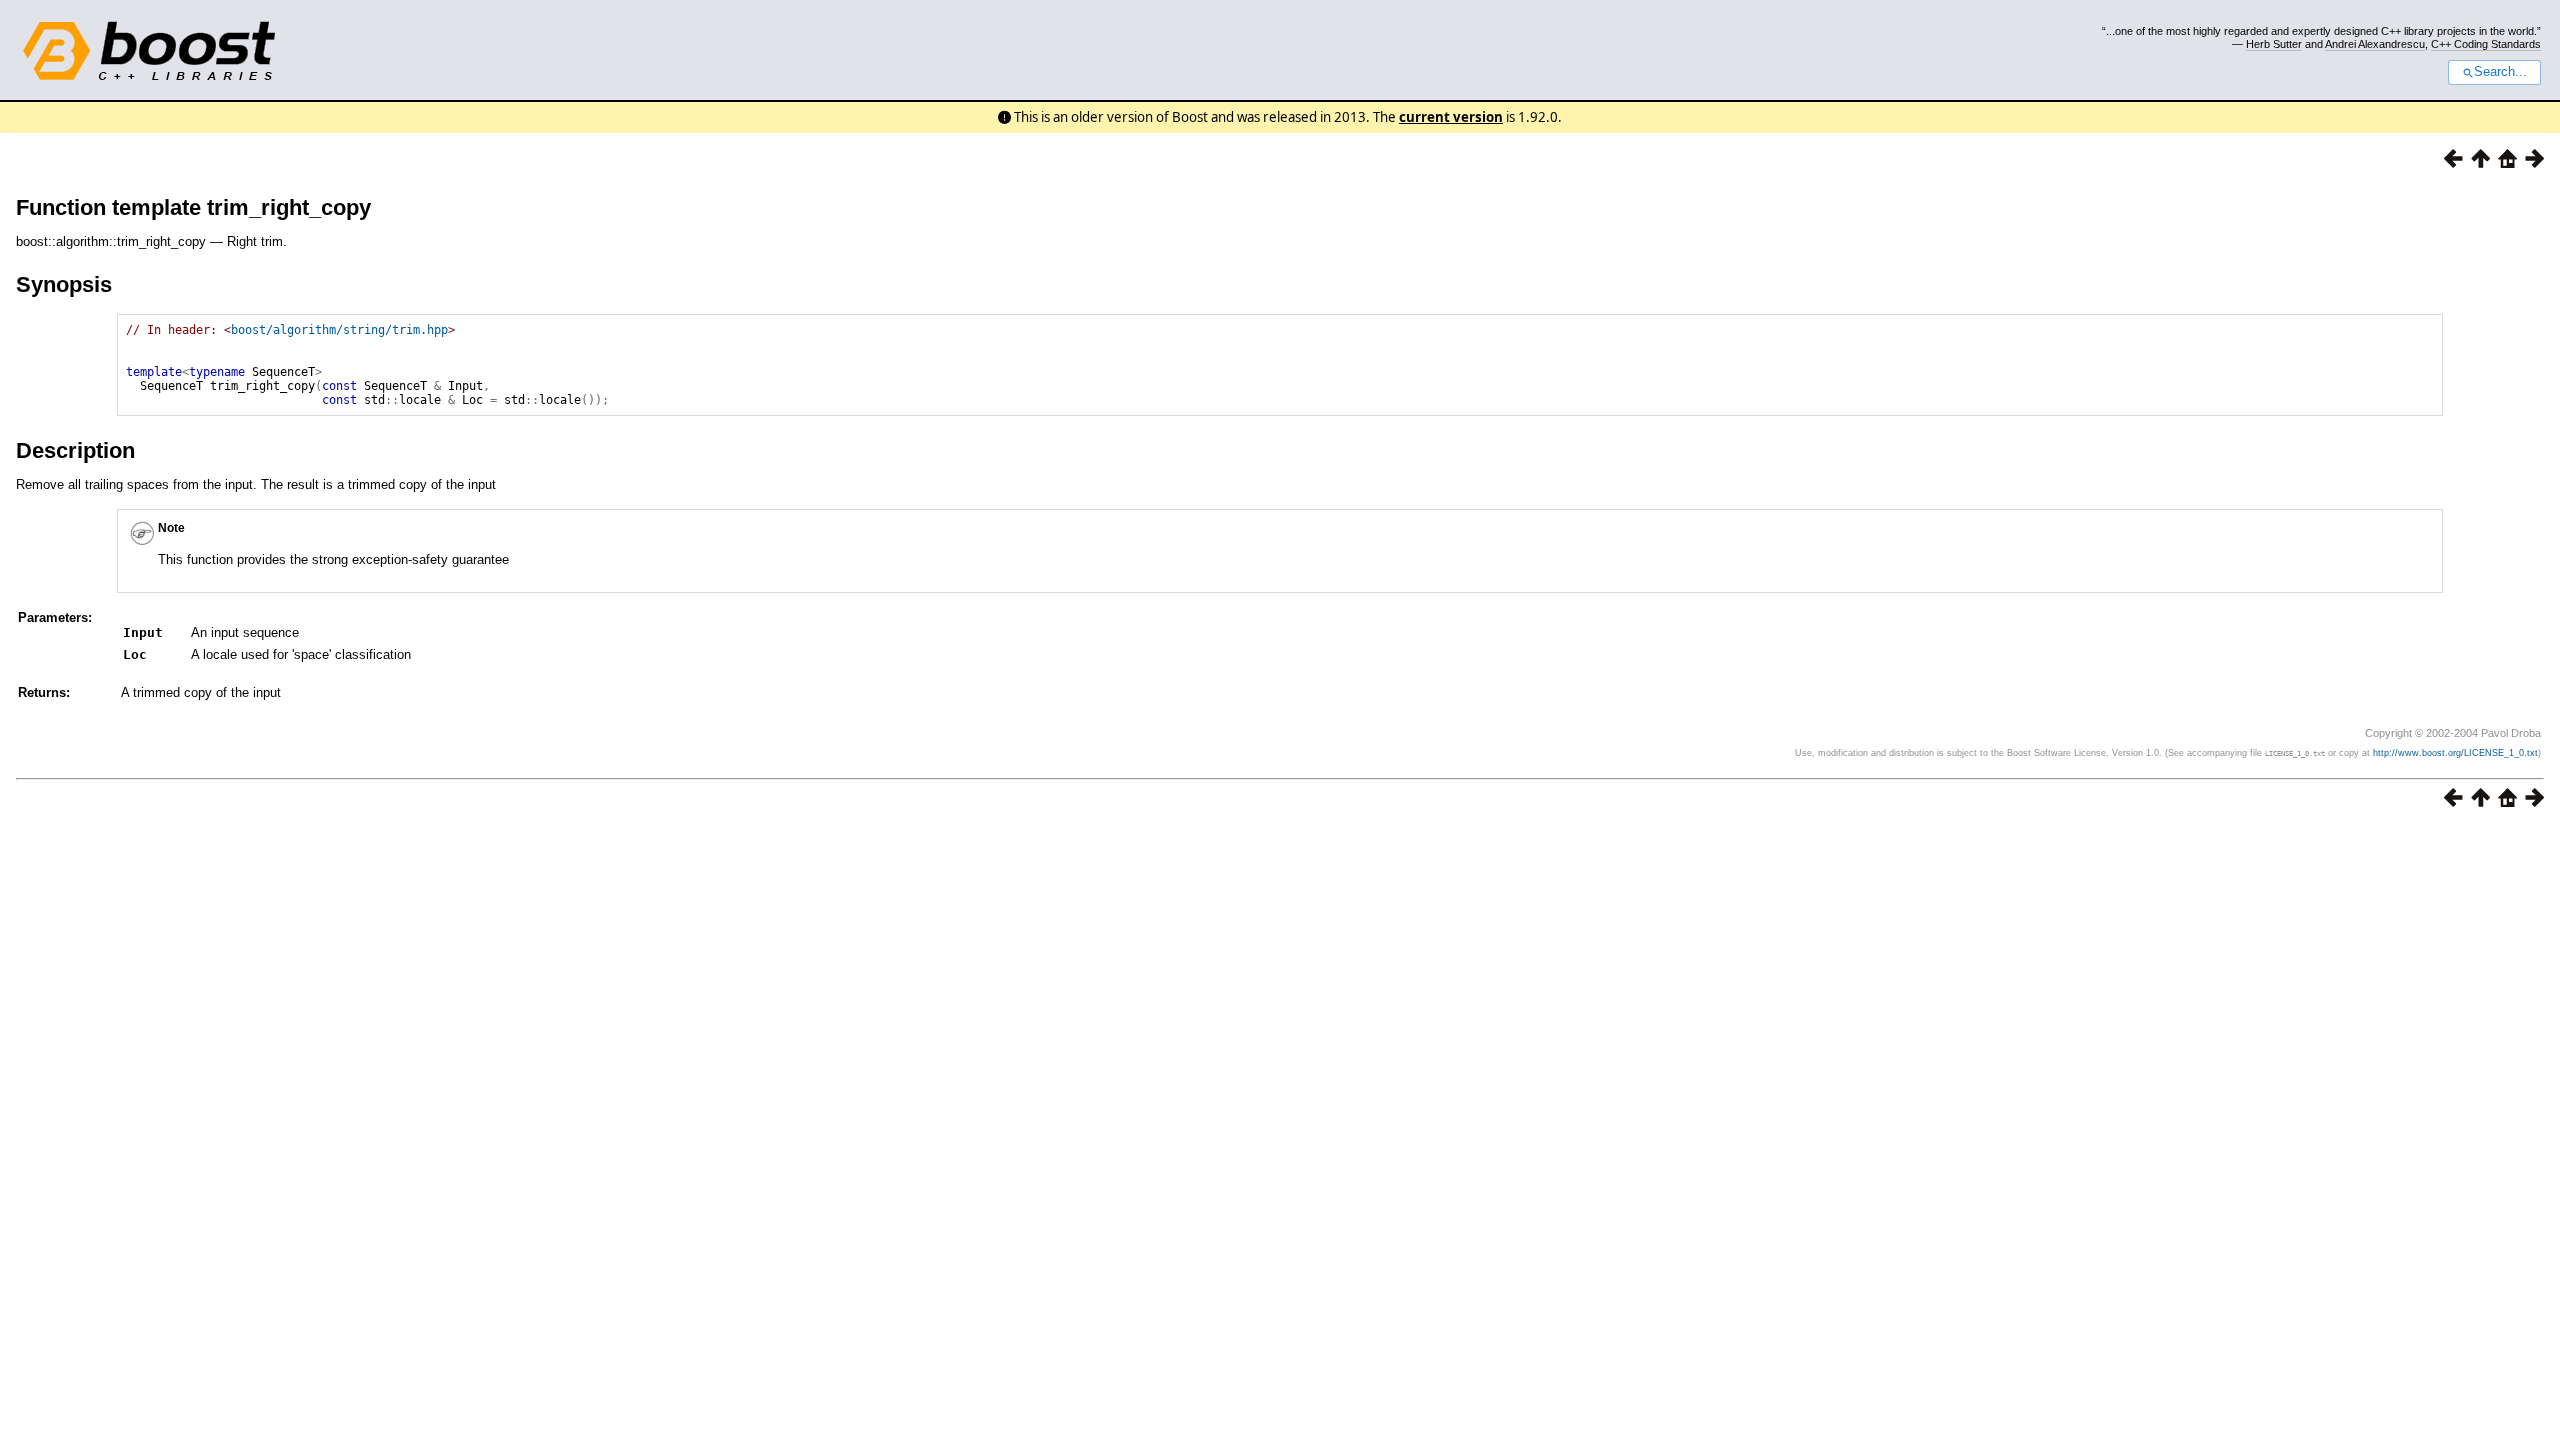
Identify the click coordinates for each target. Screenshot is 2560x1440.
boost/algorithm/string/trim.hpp (339, 330)
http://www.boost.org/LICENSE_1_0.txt (2455, 753)
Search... (2500, 72)
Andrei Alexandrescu (2375, 44)
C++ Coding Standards (2486, 44)
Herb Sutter (2274, 44)
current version (1451, 117)
